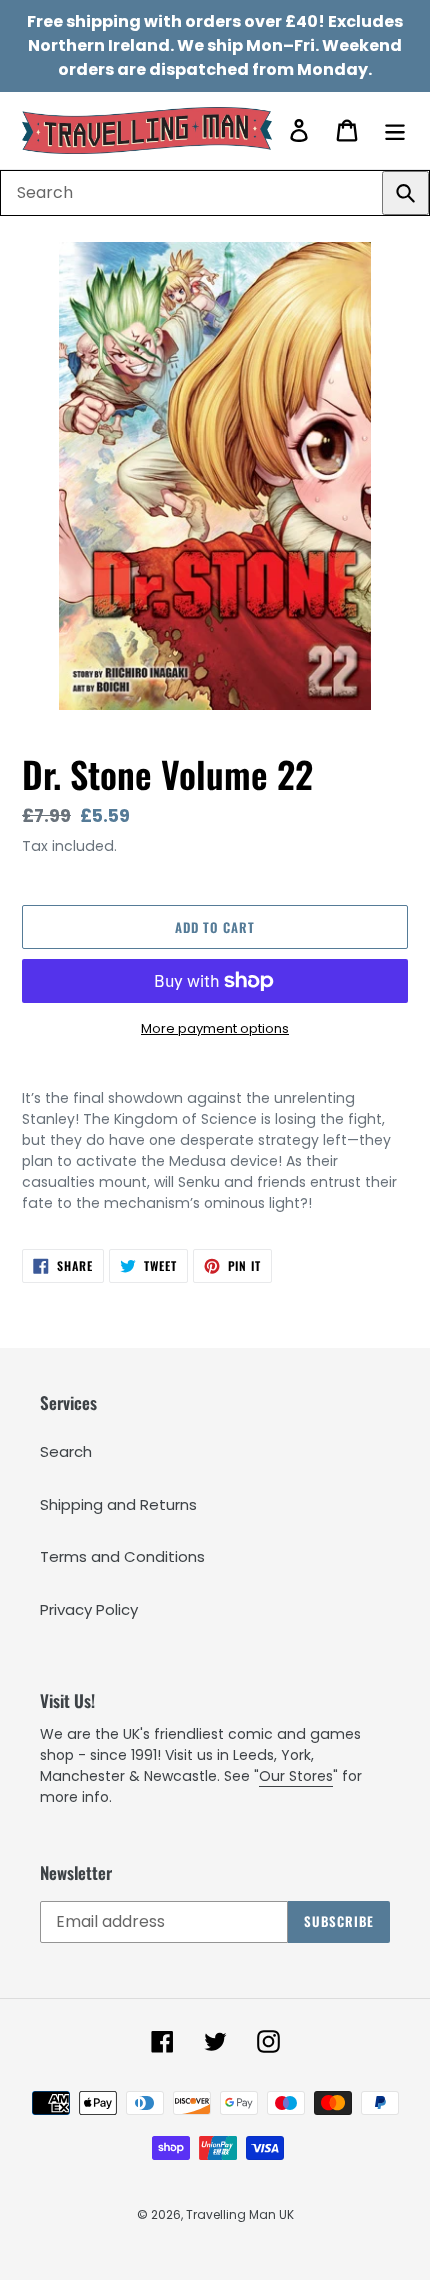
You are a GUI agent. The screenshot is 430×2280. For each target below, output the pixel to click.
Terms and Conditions (122, 1556)
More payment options (215, 1028)
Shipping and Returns (118, 1504)
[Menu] (395, 130)
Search (66, 1451)
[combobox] (215, 193)
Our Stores (296, 1776)
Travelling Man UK (240, 2214)
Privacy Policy (89, 1609)
